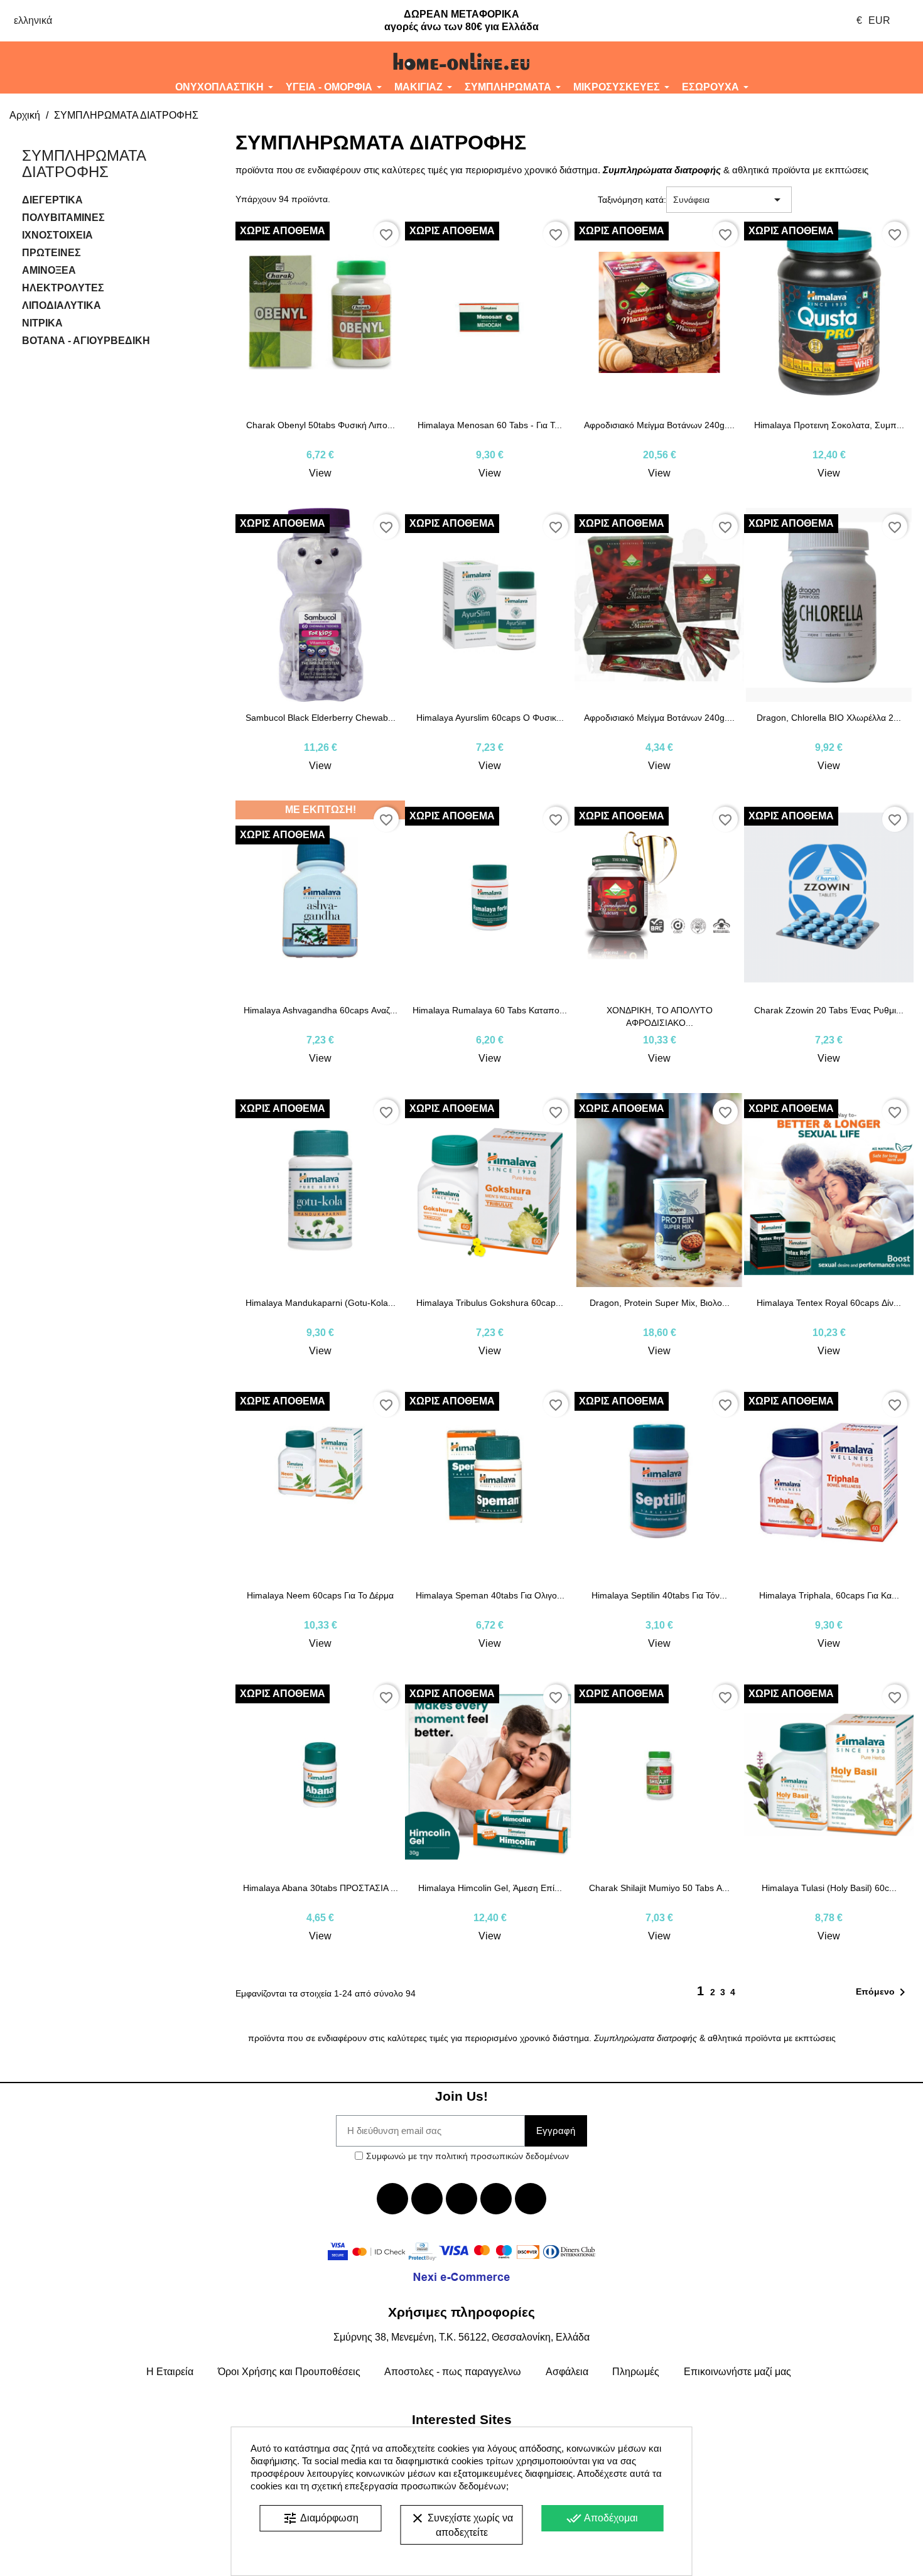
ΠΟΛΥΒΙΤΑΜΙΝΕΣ (63, 218)
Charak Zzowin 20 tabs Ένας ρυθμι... (829, 1010)
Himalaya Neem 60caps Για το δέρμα (320, 1595)
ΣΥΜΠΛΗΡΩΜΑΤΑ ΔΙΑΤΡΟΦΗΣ (84, 164)
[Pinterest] (531, 2199)
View (320, 473)
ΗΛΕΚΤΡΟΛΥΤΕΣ (63, 288)
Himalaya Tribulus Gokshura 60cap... (490, 1303)
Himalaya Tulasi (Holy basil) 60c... (829, 1888)
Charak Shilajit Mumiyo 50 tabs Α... (659, 1888)
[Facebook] (392, 2199)
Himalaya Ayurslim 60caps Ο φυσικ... (490, 718)
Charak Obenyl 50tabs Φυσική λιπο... (321, 425)
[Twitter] (427, 2199)
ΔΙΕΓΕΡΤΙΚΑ (52, 200)
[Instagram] (496, 2199)
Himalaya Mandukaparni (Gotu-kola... (321, 1303)
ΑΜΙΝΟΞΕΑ (49, 270)
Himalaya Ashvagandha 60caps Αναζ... (321, 1010)
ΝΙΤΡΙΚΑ (42, 323)
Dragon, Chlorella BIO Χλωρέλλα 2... (829, 718)
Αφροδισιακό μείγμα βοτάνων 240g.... (659, 425)
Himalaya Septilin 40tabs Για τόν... (659, 1595)
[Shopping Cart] (846, 62)
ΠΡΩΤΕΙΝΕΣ (51, 253)
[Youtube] (462, 2199)
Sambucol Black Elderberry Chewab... (321, 718)
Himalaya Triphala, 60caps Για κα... (829, 1595)
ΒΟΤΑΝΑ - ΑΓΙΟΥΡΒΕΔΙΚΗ (86, 341)
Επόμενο (883, 1992)
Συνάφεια (729, 200)
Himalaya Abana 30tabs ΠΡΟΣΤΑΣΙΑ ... (321, 1888)
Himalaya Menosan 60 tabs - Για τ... (490, 425)
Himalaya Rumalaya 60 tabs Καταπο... (490, 1010)
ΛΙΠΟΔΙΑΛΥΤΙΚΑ (62, 305)
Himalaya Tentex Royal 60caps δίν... (829, 1303)
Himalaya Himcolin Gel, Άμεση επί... (490, 1888)
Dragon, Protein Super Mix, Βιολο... (660, 1303)
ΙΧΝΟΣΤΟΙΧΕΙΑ (57, 235)
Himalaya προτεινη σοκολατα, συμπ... (829, 425)
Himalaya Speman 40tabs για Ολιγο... (490, 1595)
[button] (77, 62)
